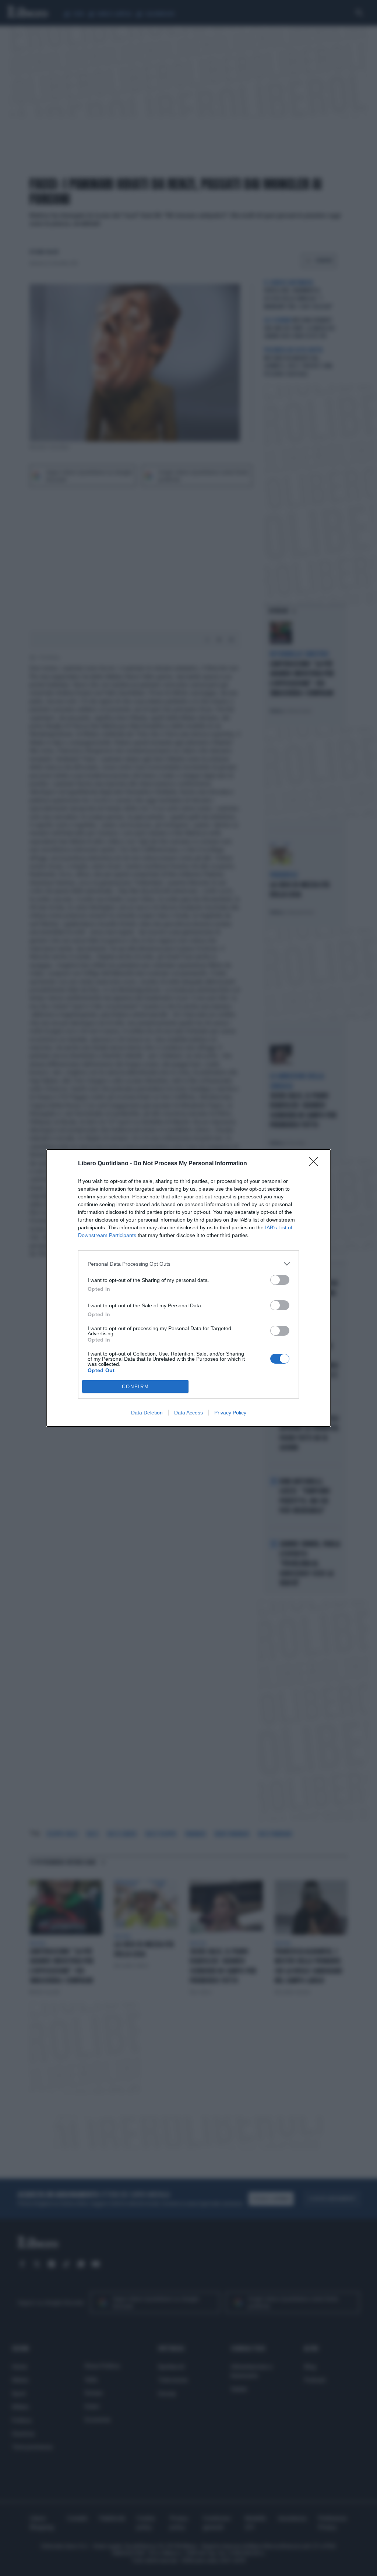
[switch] (280, 1280)
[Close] (316, 1164)
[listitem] (188, 1264)
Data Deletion (147, 1413)
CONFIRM (135, 1387)
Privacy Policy (230, 1413)
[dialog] (188, 1288)
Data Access (188, 1413)
